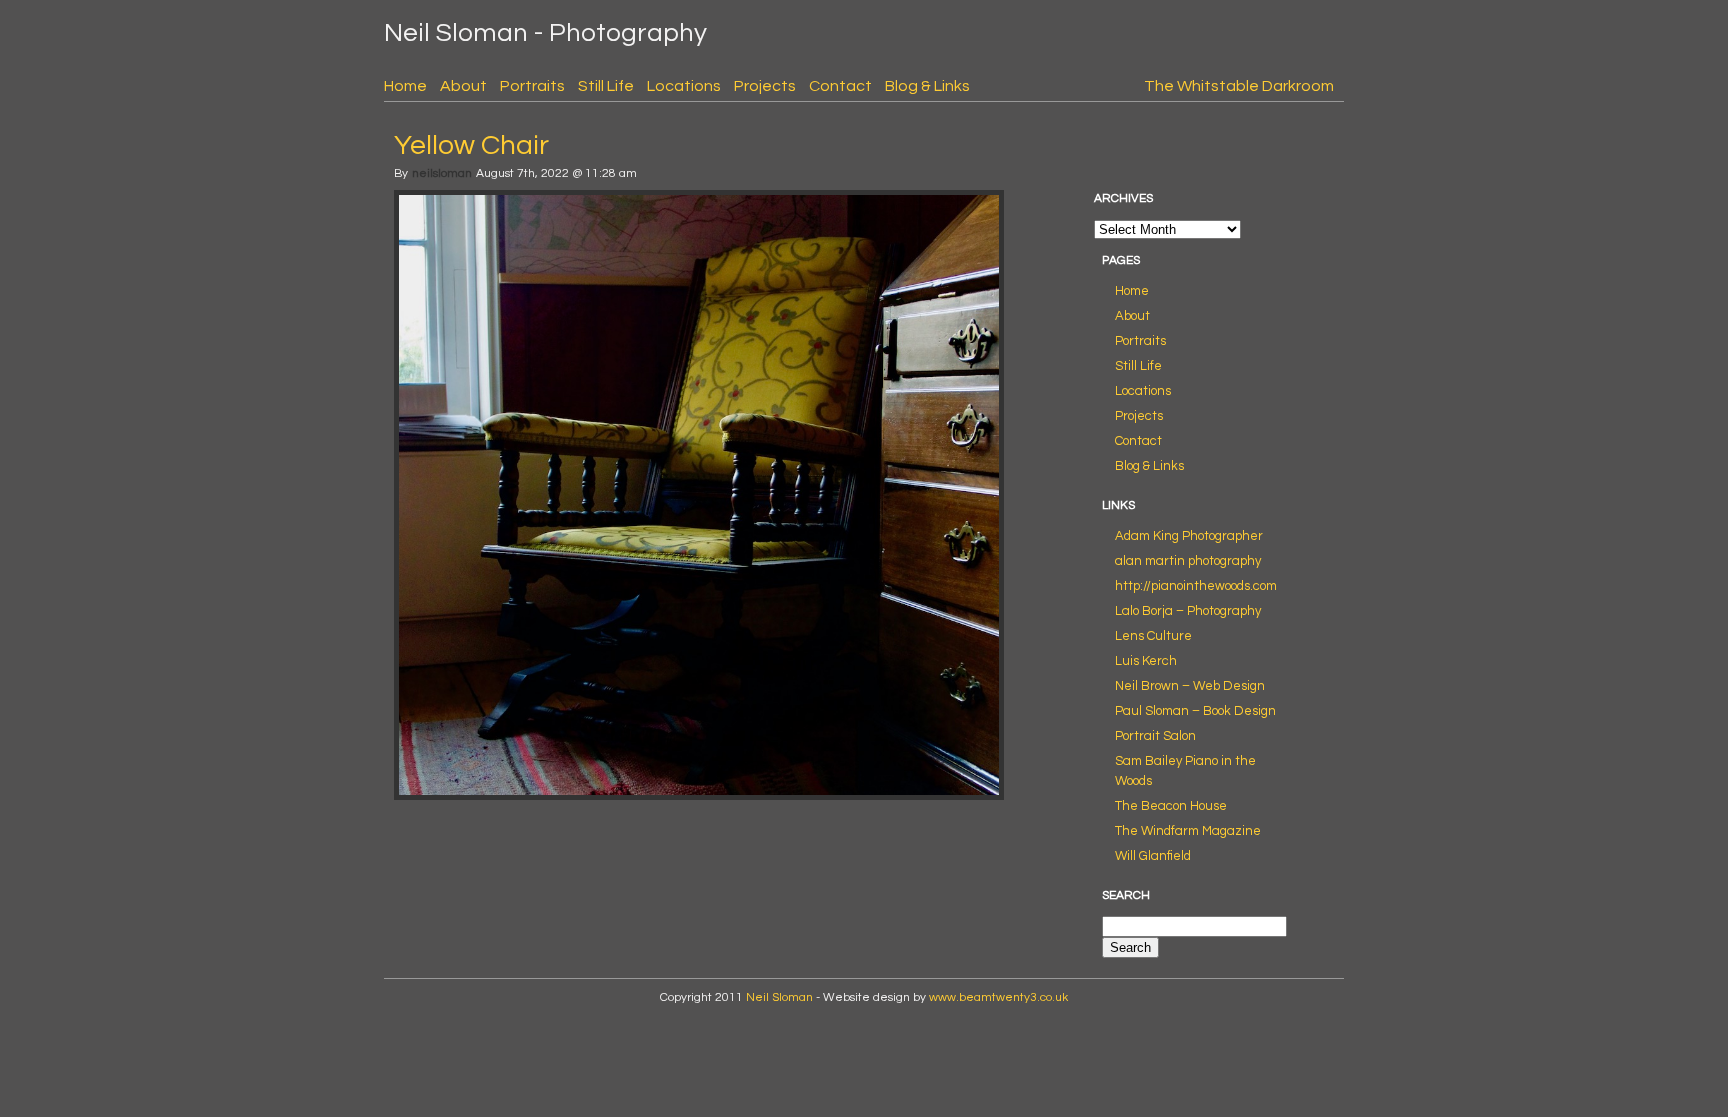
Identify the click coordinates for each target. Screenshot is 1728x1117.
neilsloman (442, 173)
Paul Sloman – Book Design (1195, 711)
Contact (840, 86)
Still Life (606, 86)
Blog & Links (927, 86)
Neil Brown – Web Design (1190, 686)
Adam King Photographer (1189, 536)
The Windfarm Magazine (1188, 831)
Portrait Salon (1155, 736)
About (463, 86)
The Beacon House (1171, 806)
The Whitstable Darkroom (1239, 86)
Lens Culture (1153, 636)
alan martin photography (1188, 561)
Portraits (532, 86)
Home (405, 86)
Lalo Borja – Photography (1188, 611)
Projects (765, 86)
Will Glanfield (1153, 856)
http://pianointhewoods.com (1196, 586)
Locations (684, 86)
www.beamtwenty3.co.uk (998, 997)
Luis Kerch (1146, 661)
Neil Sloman (779, 997)
